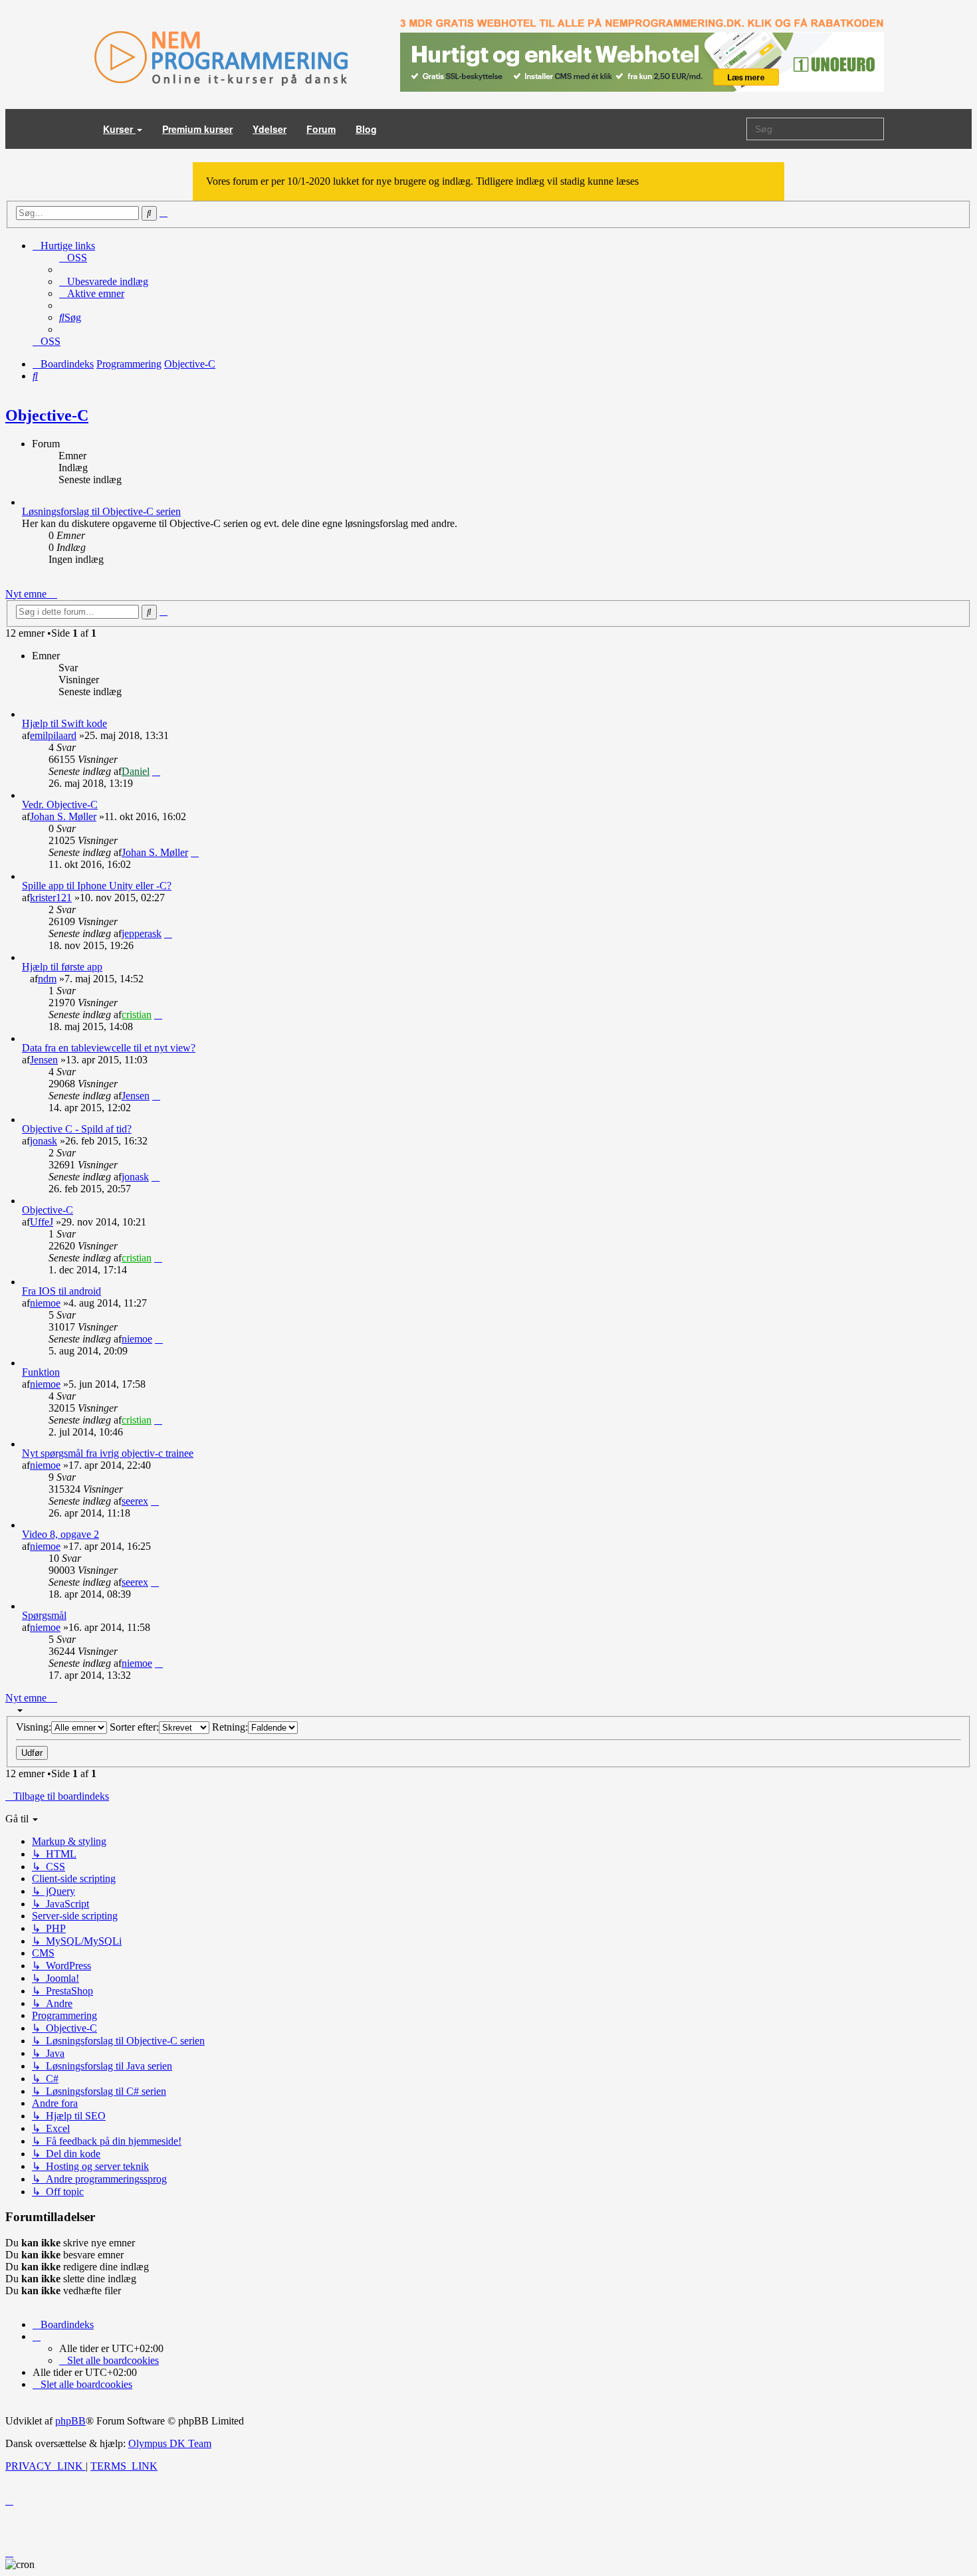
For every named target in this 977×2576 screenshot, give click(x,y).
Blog (366, 129)
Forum (321, 129)
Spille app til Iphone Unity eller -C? (97, 886)
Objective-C (47, 415)
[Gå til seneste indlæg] (156, 771)
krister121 (51, 898)
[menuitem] (73, 258)
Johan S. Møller (63, 816)
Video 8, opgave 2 (60, 1534)
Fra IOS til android (61, 1291)
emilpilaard (53, 735)
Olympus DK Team (170, 2443)
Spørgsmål (44, 1615)
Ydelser (270, 129)
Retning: (230, 1727)
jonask (44, 1141)
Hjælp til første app (62, 967)
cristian (137, 1015)
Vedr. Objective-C (60, 805)
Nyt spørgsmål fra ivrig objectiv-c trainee (108, 1453)
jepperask (142, 933)
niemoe (45, 1303)
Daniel (136, 771)
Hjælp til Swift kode (64, 723)
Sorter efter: (134, 1727)
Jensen (44, 1060)
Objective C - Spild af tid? (77, 1129)
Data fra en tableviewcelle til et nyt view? (109, 1048)
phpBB (70, 2421)
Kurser (119, 129)
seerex (135, 1501)
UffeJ (42, 1222)
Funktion (41, 1372)
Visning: (34, 1727)
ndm (47, 979)
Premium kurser (197, 129)
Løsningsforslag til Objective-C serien (101, 511)
